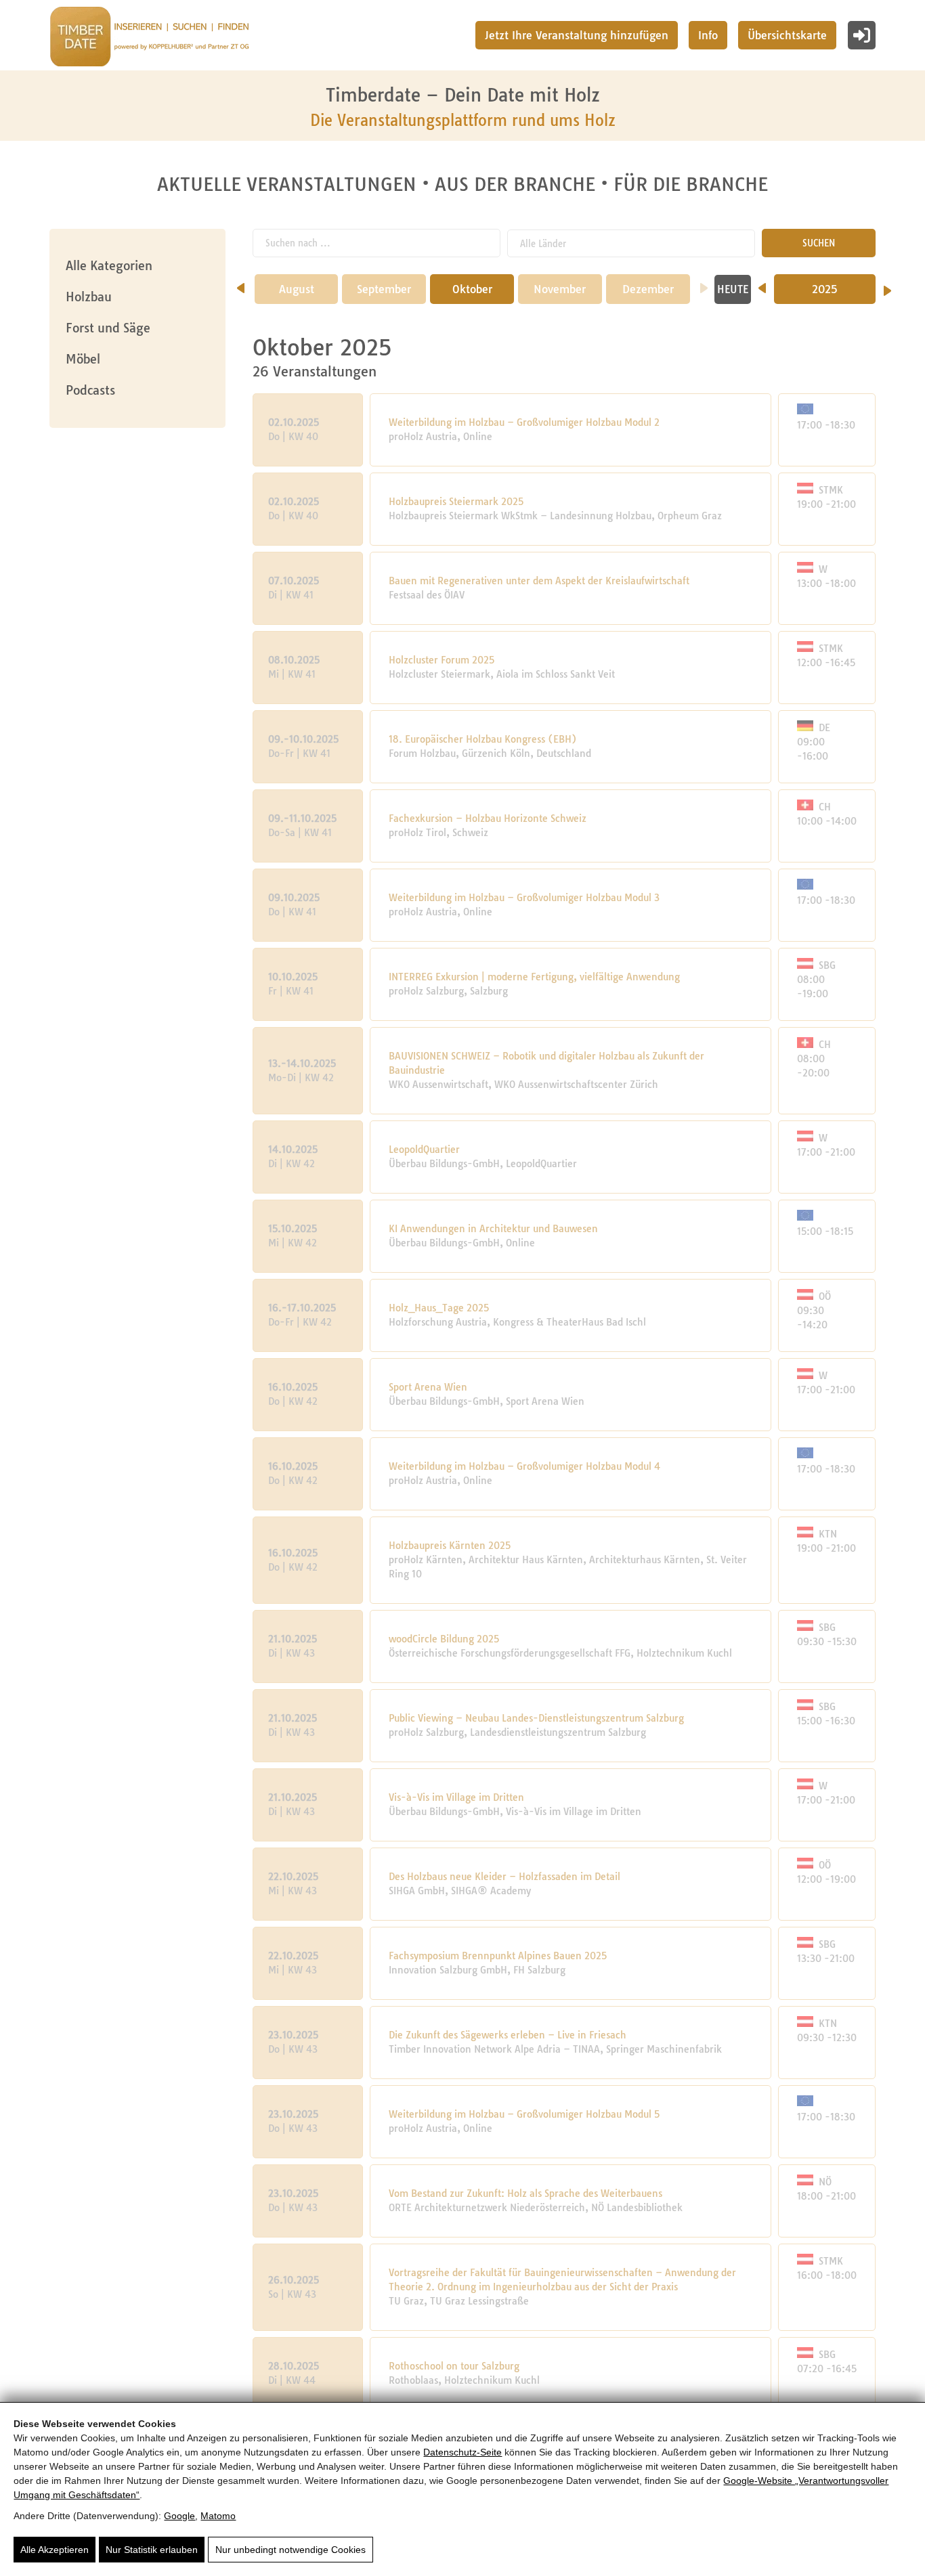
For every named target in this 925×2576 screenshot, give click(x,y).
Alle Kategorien (109, 266)
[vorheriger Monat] (241, 284)
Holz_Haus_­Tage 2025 (439, 1308)
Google (179, 2516)
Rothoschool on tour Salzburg (454, 2366)
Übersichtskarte (787, 35)
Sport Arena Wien (428, 1387)
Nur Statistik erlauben (152, 2550)
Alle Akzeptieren (55, 2550)
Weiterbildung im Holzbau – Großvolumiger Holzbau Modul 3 (524, 898)
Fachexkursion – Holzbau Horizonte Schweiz (488, 818)
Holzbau (89, 297)
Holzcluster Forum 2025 (442, 660)
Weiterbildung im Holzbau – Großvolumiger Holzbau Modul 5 (524, 2114)
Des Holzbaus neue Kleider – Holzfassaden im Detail (504, 1877)
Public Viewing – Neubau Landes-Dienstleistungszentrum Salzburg (536, 1718)
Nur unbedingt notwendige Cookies (291, 2550)
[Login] (862, 35)
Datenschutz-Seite (462, 2452)
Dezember (648, 289)
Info (708, 35)
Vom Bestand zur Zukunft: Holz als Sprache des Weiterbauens (525, 2193)
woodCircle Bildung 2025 (444, 1639)
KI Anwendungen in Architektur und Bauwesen (493, 1229)
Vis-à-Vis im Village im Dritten (456, 1797)
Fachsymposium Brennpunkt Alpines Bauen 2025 (498, 1956)
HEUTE (733, 289)
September (384, 289)
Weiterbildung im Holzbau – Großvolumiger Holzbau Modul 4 (524, 1466)
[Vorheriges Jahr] (762, 284)
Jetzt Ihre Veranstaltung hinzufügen (577, 35)
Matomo (218, 2516)
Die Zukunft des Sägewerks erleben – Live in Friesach (508, 2035)
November (560, 289)
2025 (825, 289)
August (297, 289)
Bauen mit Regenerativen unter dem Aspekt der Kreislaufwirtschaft (539, 581)
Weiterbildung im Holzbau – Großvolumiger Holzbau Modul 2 (524, 422)
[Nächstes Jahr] (887, 286)
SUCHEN (819, 243)
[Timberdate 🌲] (149, 39)
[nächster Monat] (704, 284)
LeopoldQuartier (424, 1150)
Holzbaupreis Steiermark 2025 (456, 502)
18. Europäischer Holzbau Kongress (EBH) (483, 739)
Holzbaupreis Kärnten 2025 (450, 1546)
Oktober (472, 289)
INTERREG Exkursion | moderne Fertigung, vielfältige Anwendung (534, 977)
